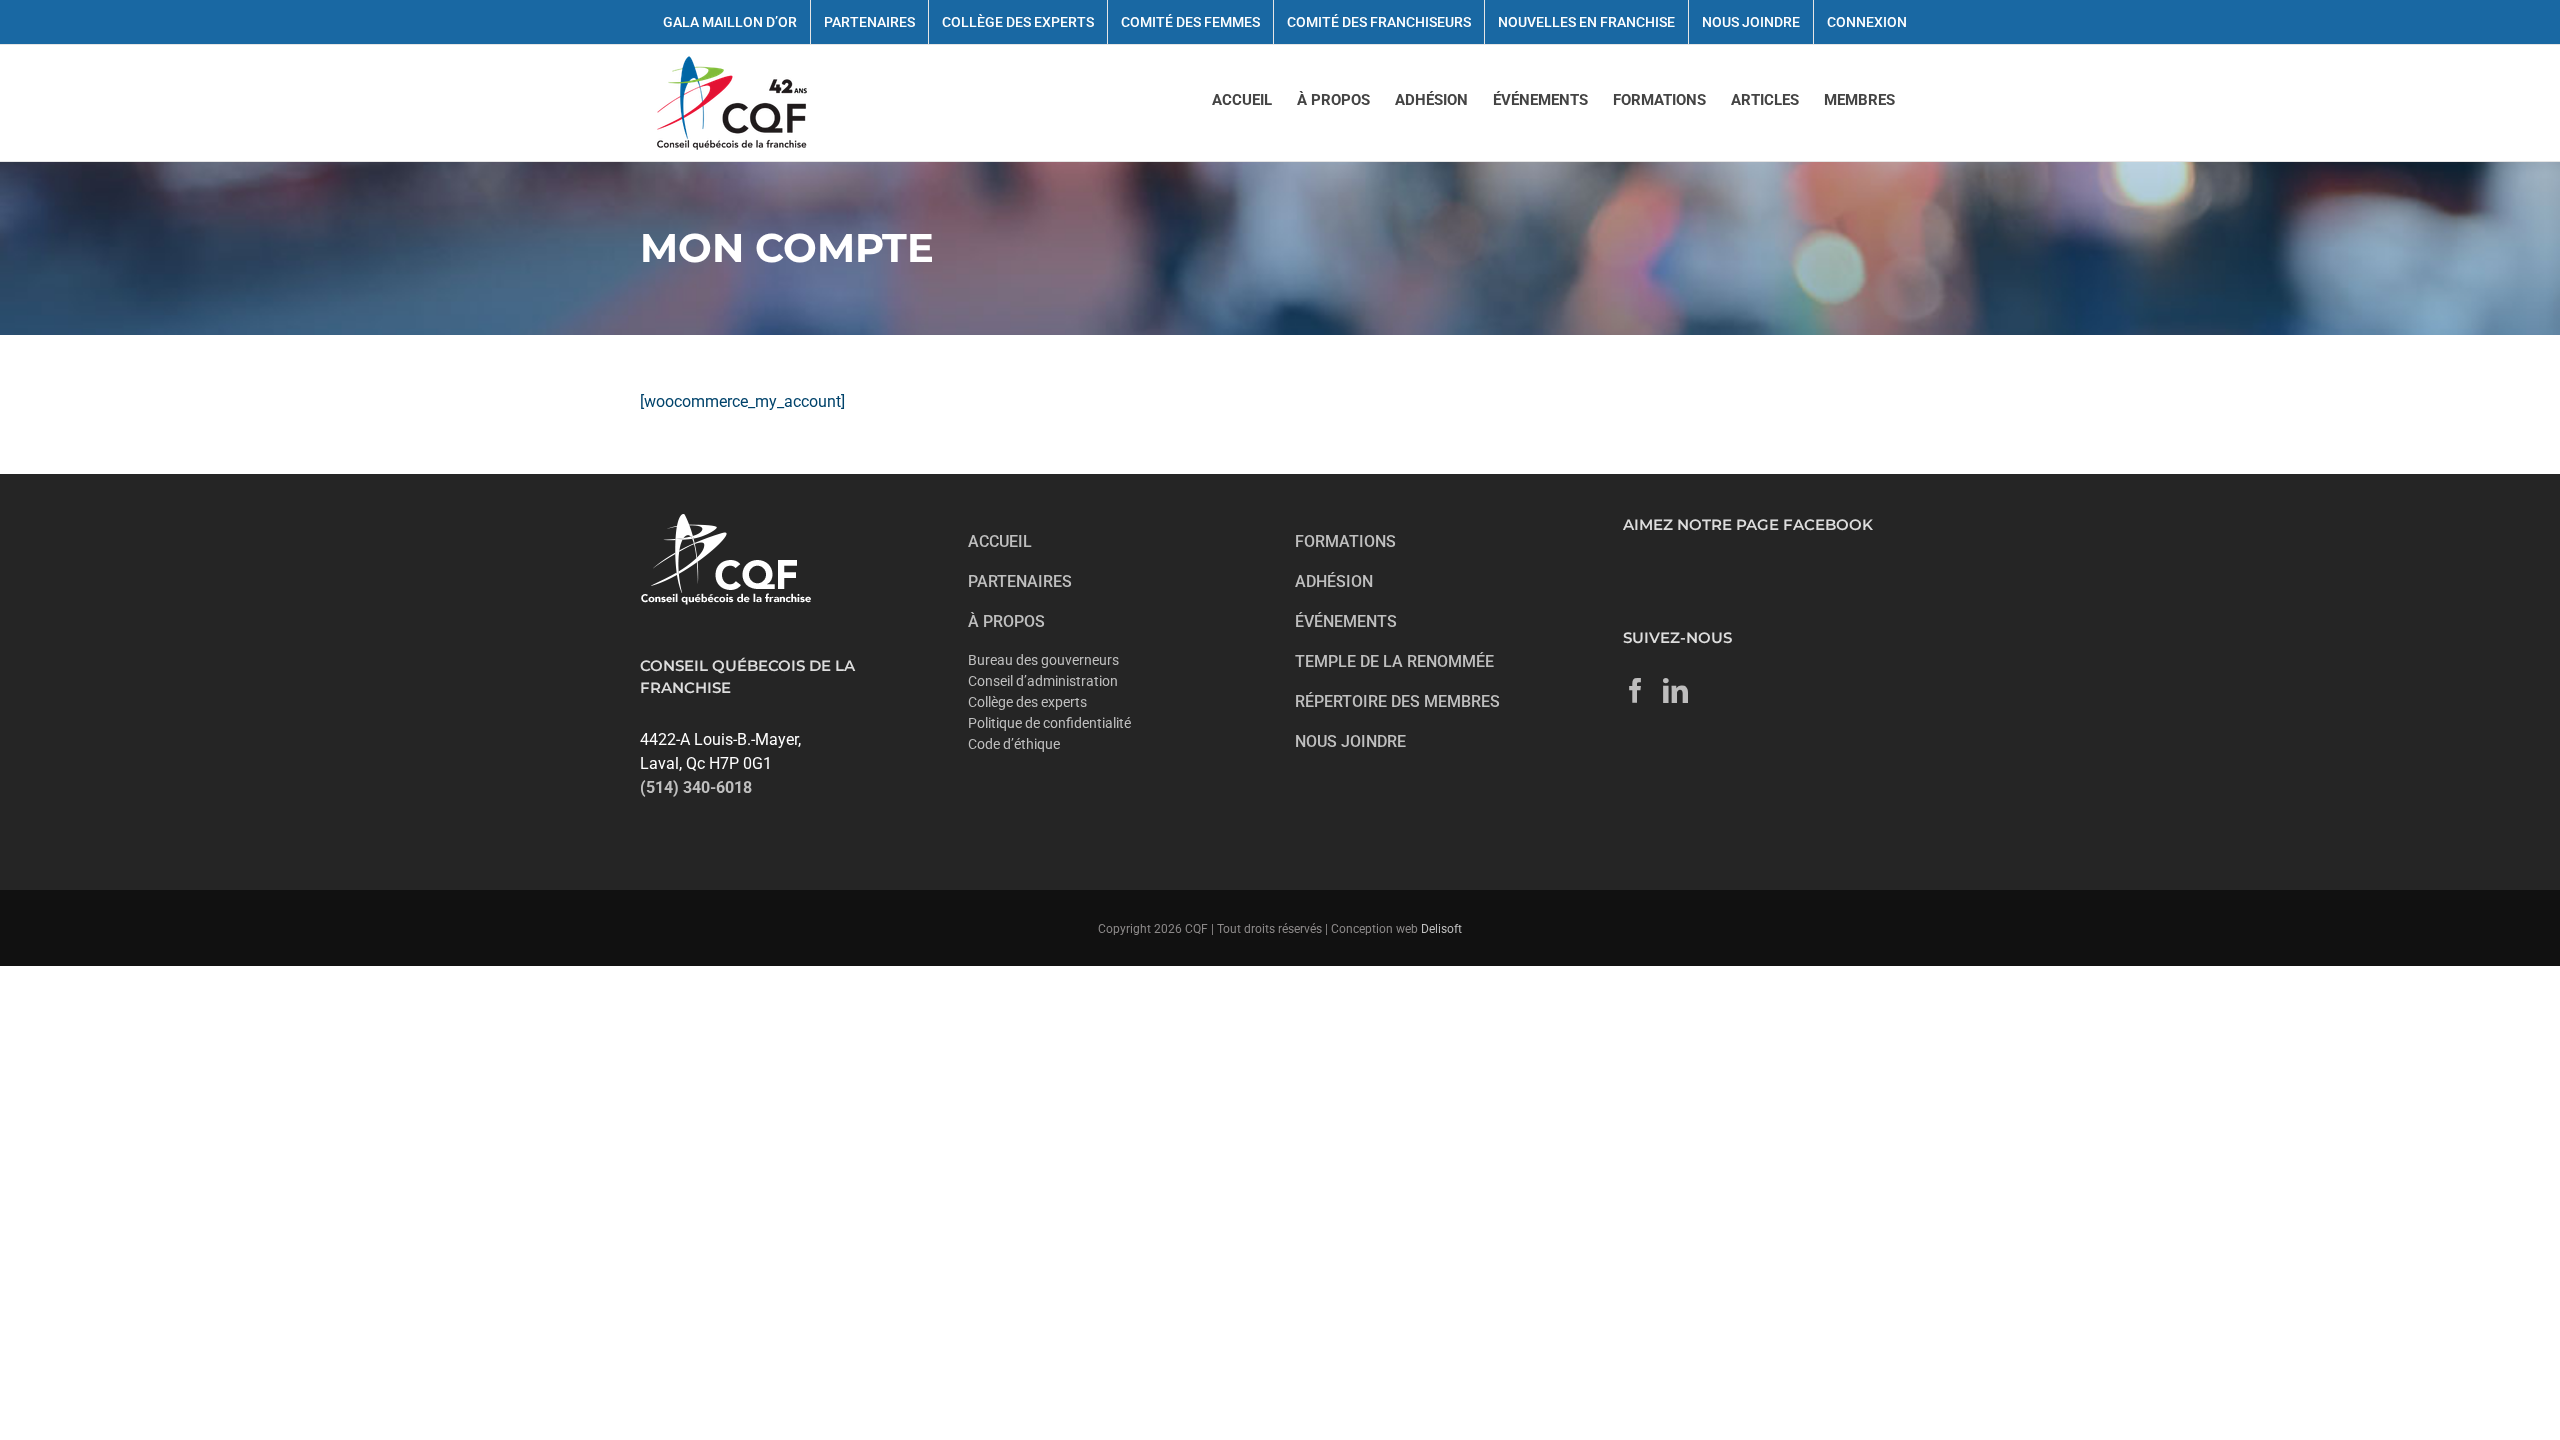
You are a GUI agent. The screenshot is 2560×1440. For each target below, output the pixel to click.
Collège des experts (1027, 702)
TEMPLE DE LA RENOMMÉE (1394, 661)
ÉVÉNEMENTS (1346, 621)
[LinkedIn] (1675, 690)
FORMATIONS (1345, 541)
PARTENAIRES (1020, 581)
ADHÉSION (1334, 581)
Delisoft (1441, 929)
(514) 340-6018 (696, 787)
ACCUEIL (1000, 541)
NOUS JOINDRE (1350, 741)
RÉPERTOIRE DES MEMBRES (1397, 701)
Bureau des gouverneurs (1043, 660)
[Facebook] (1635, 690)
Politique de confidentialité (1049, 723)
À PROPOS (1006, 621)
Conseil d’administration (1043, 681)
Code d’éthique (1014, 744)
